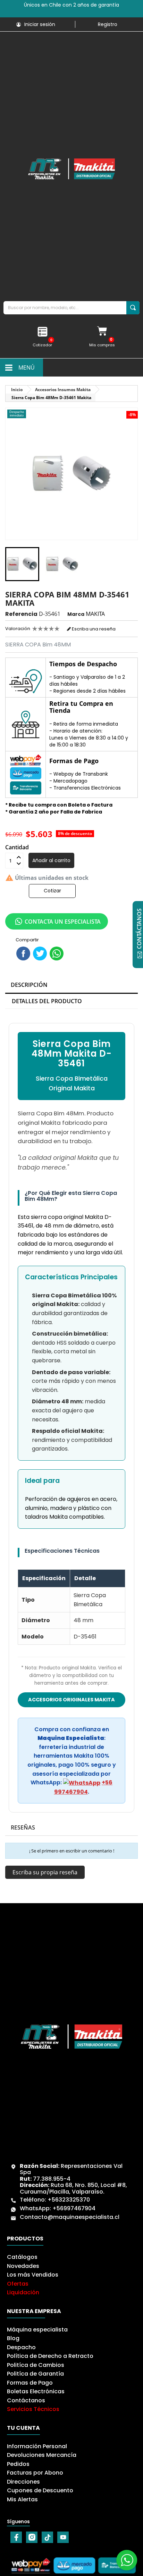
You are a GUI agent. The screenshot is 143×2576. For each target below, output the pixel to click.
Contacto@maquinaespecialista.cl (70, 2217)
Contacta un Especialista (63, 922)
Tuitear (40, 953)
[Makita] (71, 169)
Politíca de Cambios (36, 2365)
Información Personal (37, 2446)
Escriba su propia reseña (45, 1872)
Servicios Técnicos (33, 2409)
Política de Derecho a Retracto (50, 2356)
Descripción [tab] (29, 985)
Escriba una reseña (93, 629)
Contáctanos (26, 2400)
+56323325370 (69, 2200)
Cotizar (52, 891)
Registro (108, 24)
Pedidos (18, 2464)
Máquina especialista (37, 2330)
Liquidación (23, 2292)
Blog (13, 2338)
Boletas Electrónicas (36, 2391)
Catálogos (22, 2257)
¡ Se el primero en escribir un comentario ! (72, 1851)
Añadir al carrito (51, 860)
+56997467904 (74, 2208)
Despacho (21, 2347)
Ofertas (18, 2284)
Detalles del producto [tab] (47, 1001)
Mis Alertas (22, 2499)
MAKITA (95, 614)
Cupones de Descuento (40, 2490)
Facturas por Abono (35, 2473)
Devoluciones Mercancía (42, 2455)
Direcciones (23, 2482)
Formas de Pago (30, 2383)
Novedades (23, 2266)
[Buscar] (133, 308)
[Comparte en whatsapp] (57, 953)
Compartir (23, 953)
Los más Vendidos (33, 2275)
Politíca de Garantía (35, 2374)
